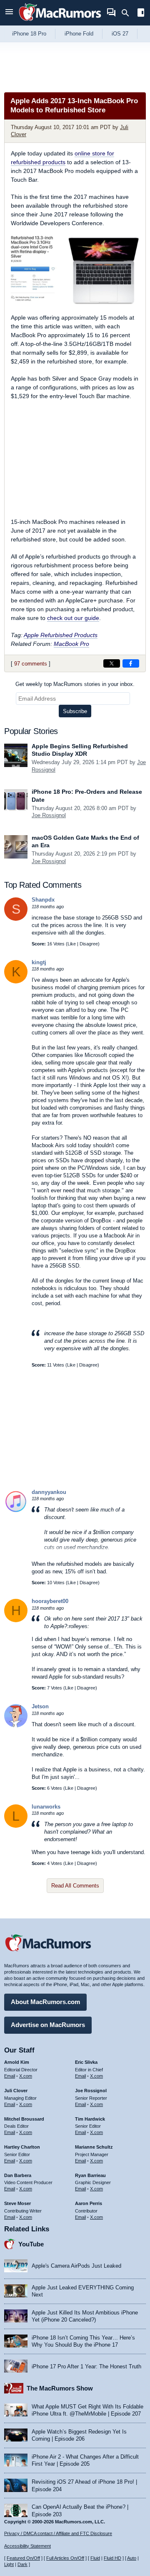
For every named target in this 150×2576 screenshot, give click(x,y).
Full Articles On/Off (65, 2558)
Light (9, 2564)
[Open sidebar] (141, 14)
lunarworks (46, 1807)
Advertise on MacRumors (48, 2025)
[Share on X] (112, 663)
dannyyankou (49, 1492)
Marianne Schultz (94, 2147)
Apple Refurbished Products (61, 635)
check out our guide (73, 618)
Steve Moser (17, 2203)
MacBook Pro (71, 644)
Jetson (40, 1706)
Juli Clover (16, 2091)
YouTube (31, 2244)
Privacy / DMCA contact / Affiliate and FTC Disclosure (58, 2533)
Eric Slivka (86, 2062)
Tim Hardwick (90, 2119)
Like (72, 944)
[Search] (128, 13)
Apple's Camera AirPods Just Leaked (76, 2266)
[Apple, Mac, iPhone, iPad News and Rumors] (60, 22)
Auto (132, 2558)
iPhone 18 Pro (29, 34)
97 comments (31, 664)
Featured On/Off (23, 2558)
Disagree (89, 944)
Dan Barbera (18, 2175)
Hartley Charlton (22, 2147)
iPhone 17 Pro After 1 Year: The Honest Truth (86, 2366)
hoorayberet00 (50, 1601)
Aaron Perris (89, 2203)
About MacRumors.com (45, 2002)
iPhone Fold (79, 34)
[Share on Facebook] (131, 663)
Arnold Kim (17, 2062)
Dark (22, 2564)
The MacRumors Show (60, 2388)
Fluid (95, 2558)
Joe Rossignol (49, 815)
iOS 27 (120, 34)
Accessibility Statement (27, 2546)
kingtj (39, 962)
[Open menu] (9, 13)
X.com (26, 2076)
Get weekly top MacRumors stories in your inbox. (75, 684)
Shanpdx (43, 900)
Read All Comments (75, 1886)
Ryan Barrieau (90, 2175)
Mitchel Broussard (24, 2119)
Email (10, 2076)
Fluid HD (112, 2558)
